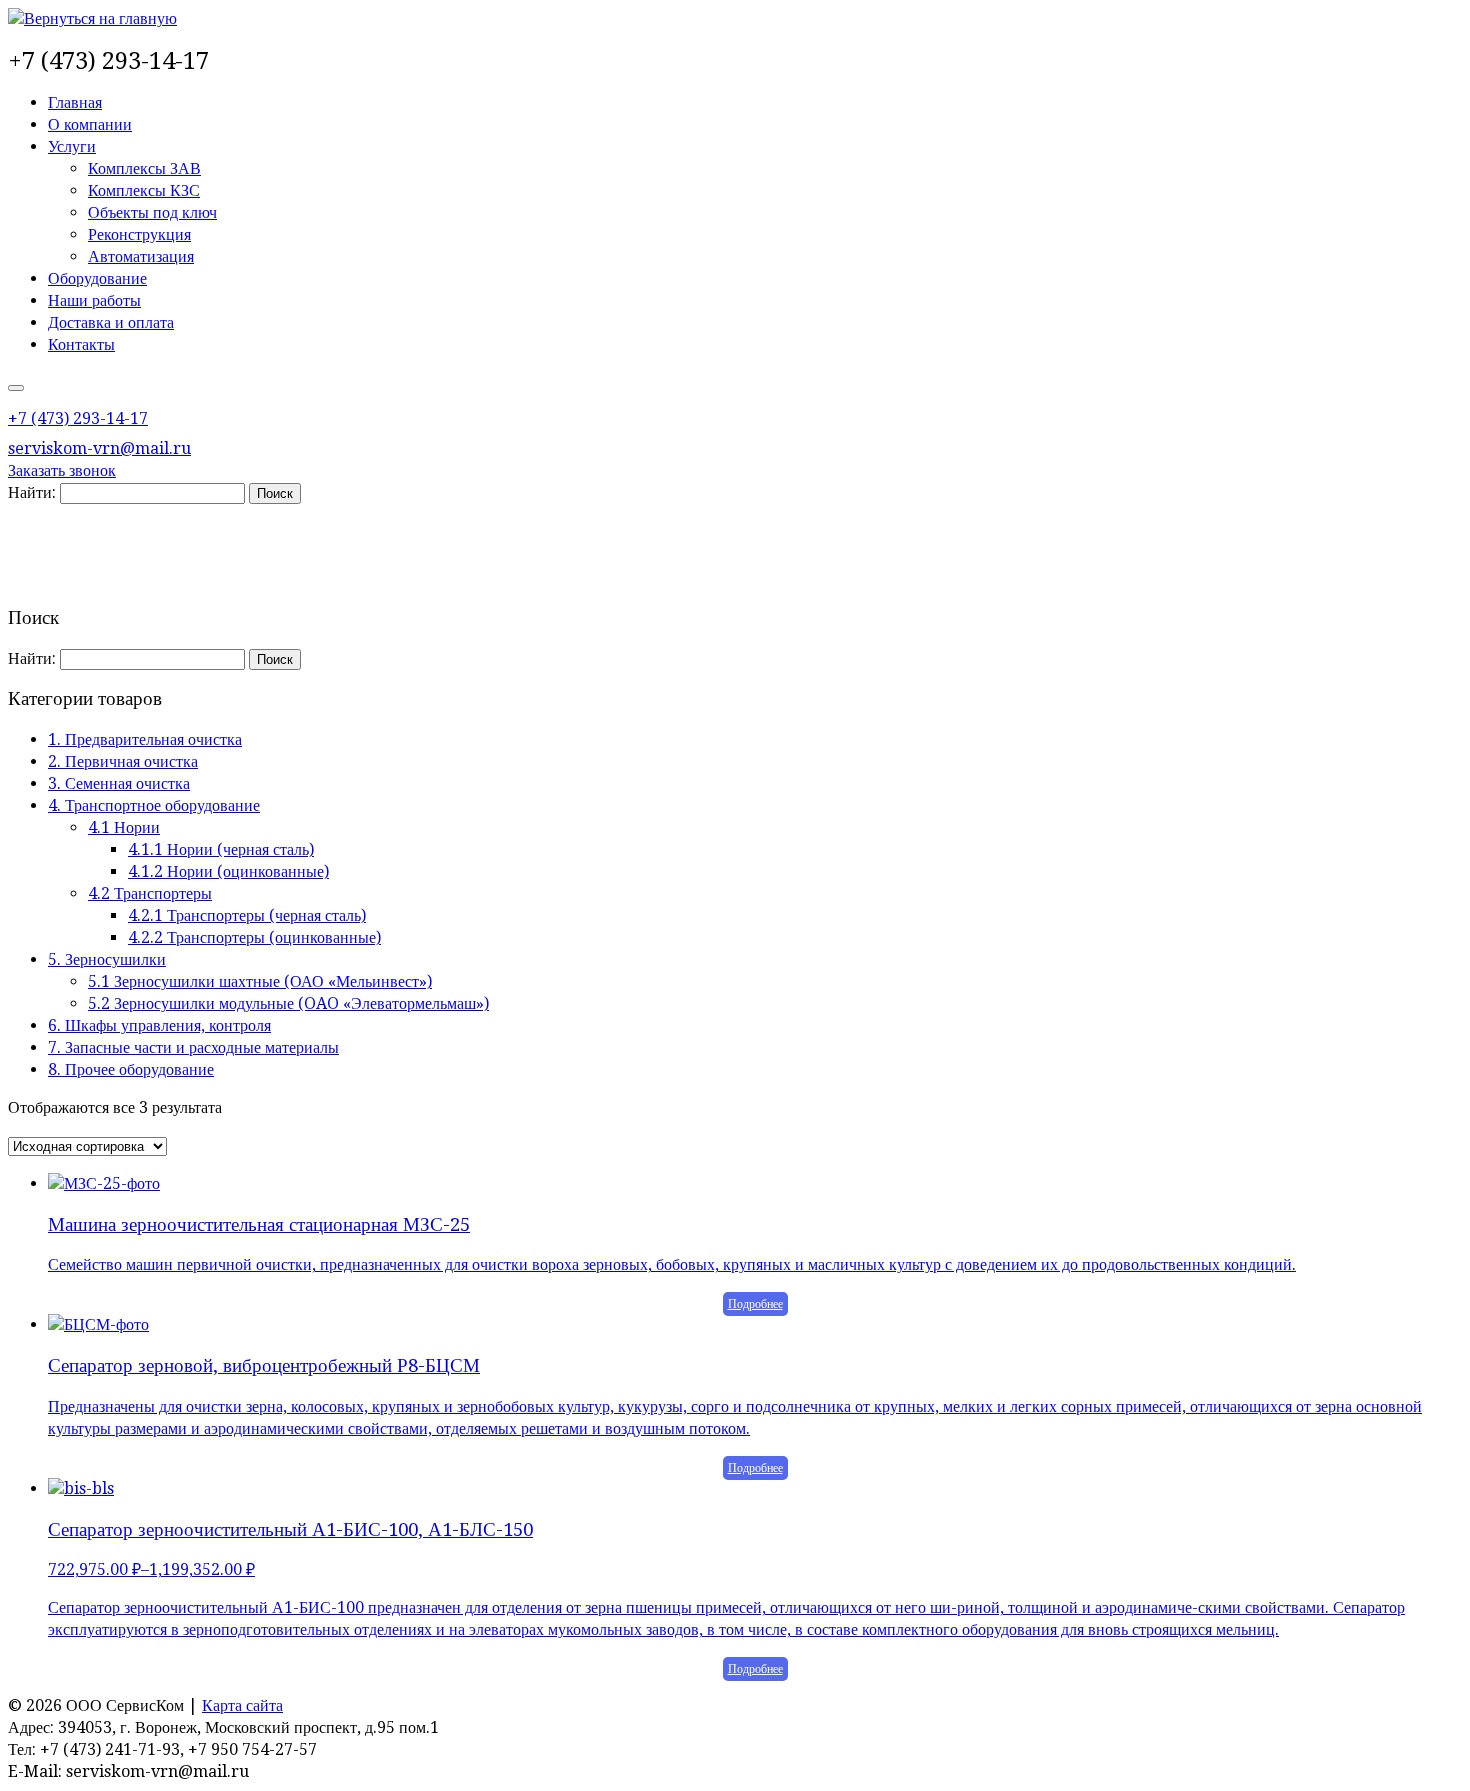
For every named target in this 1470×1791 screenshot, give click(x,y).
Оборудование (97, 278)
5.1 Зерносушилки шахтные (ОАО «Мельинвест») (260, 981)
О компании (90, 124)
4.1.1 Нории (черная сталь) (221, 849)
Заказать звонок (62, 470)
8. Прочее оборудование (131, 1069)
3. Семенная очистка (119, 783)
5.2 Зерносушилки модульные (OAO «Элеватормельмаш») (288, 1003)
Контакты (81, 344)
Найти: (32, 492)
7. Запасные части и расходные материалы (193, 1047)
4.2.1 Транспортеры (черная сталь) (247, 915)
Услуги (72, 146)
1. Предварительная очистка (145, 739)
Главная (75, 102)
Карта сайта (242, 1705)
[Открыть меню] (16, 388)
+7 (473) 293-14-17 (78, 418)
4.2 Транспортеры (150, 893)
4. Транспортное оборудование (154, 805)
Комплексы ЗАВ (144, 168)
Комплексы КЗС (144, 190)
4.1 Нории (124, 827)
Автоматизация (141, 256)
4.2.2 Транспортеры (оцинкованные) (254, 937)
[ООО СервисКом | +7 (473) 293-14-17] (92, 18)
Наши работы (94, 300)
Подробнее (755, 1304)
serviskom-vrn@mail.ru (99, 448)
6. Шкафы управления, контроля (159, 1025)
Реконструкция (139, 234)
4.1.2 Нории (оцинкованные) (228, 871)
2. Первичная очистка (123, 761)
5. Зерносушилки (107, 959)
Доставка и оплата (111, 322)
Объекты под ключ (152, 212)
